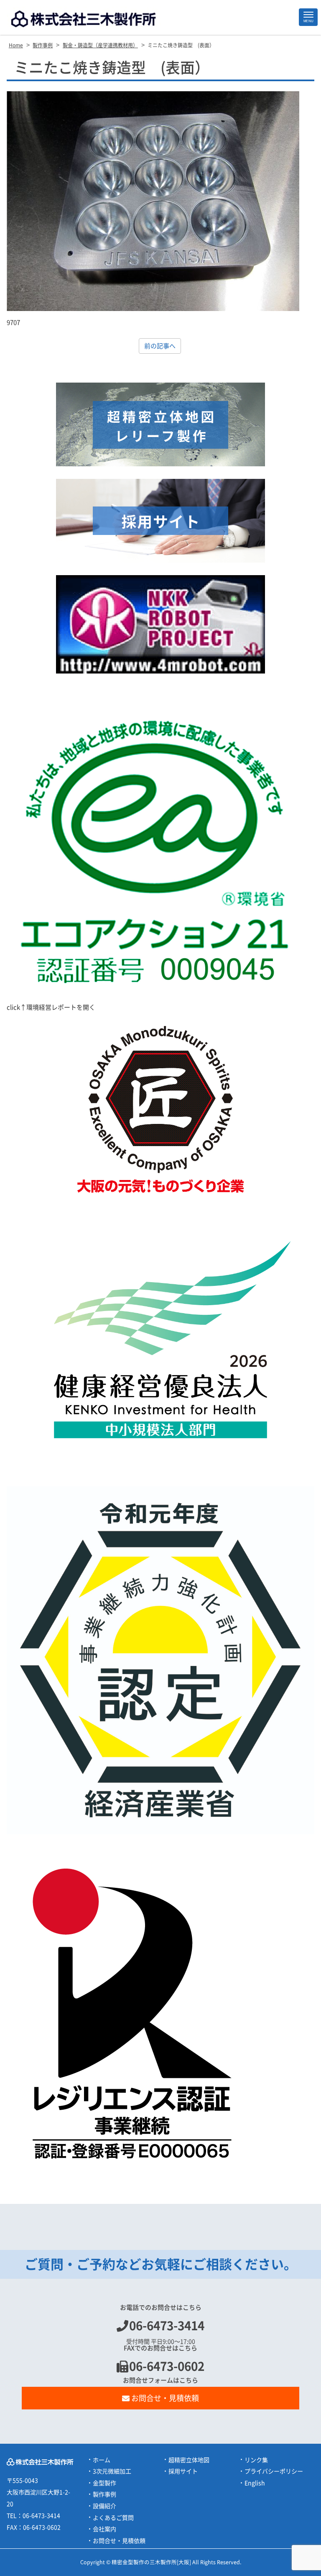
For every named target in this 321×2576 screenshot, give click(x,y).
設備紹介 (104, 2506)
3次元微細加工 (112, 2471)
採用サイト (183, 2471)
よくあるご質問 (113, 2518)
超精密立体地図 (189, 2460)
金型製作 (104, 2483)
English (255, 2483)
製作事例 (104, 2494)
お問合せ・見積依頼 (165, 2398)
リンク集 (256, 2460)
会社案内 (104, 2529)
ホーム (102, 2460)
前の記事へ (160, 346)
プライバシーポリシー (274, 2471)
